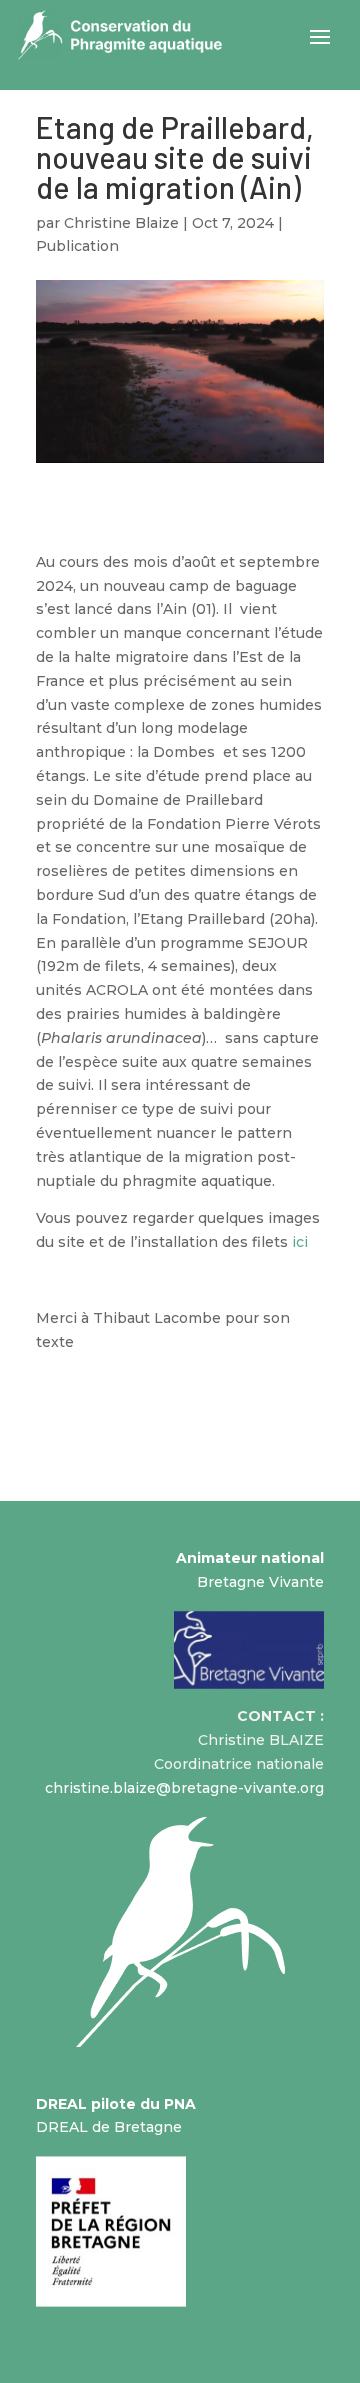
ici (300, 1242)
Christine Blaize (121, 223)
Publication (77, 246)
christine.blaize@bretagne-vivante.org (184, 1788)
